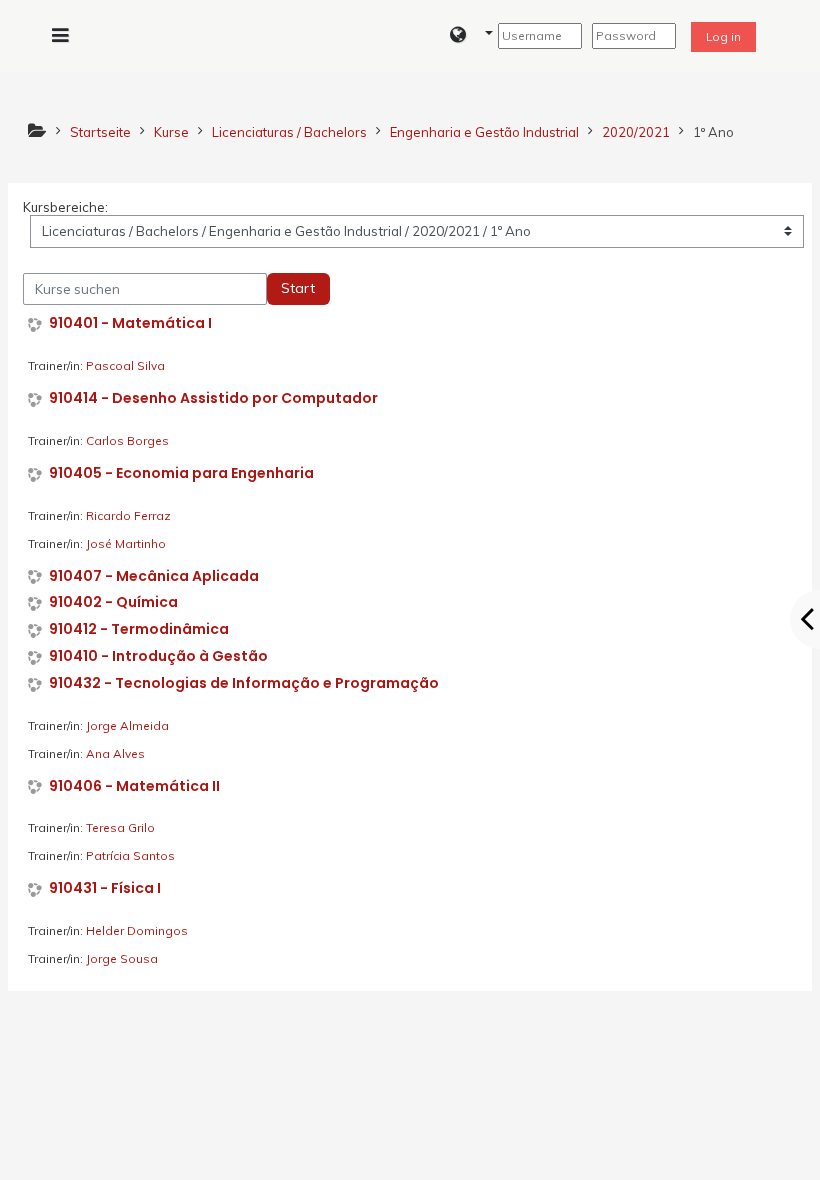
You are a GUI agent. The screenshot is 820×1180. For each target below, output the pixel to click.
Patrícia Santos (130, 855)
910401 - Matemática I (130, 323)
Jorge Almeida (127, 725)
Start (298, 288)
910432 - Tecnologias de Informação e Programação (244, 683)
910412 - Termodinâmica (139, 629)
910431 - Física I (105, 888)
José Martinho (126, 543)
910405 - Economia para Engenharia (181, 473)
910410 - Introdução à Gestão (158, 656)
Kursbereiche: (65, 207)
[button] (471, 36)
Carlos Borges (127, 440)
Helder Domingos (137, 930)
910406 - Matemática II (134, 786)
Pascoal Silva (125, 365)
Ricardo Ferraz (128, 515)
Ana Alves (115, 753)
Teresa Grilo (120, 827)
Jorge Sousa (122, 958)
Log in (723, 36)
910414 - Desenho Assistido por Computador (213, 398)
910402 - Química (113, 602)
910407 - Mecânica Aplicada (154, 576)
